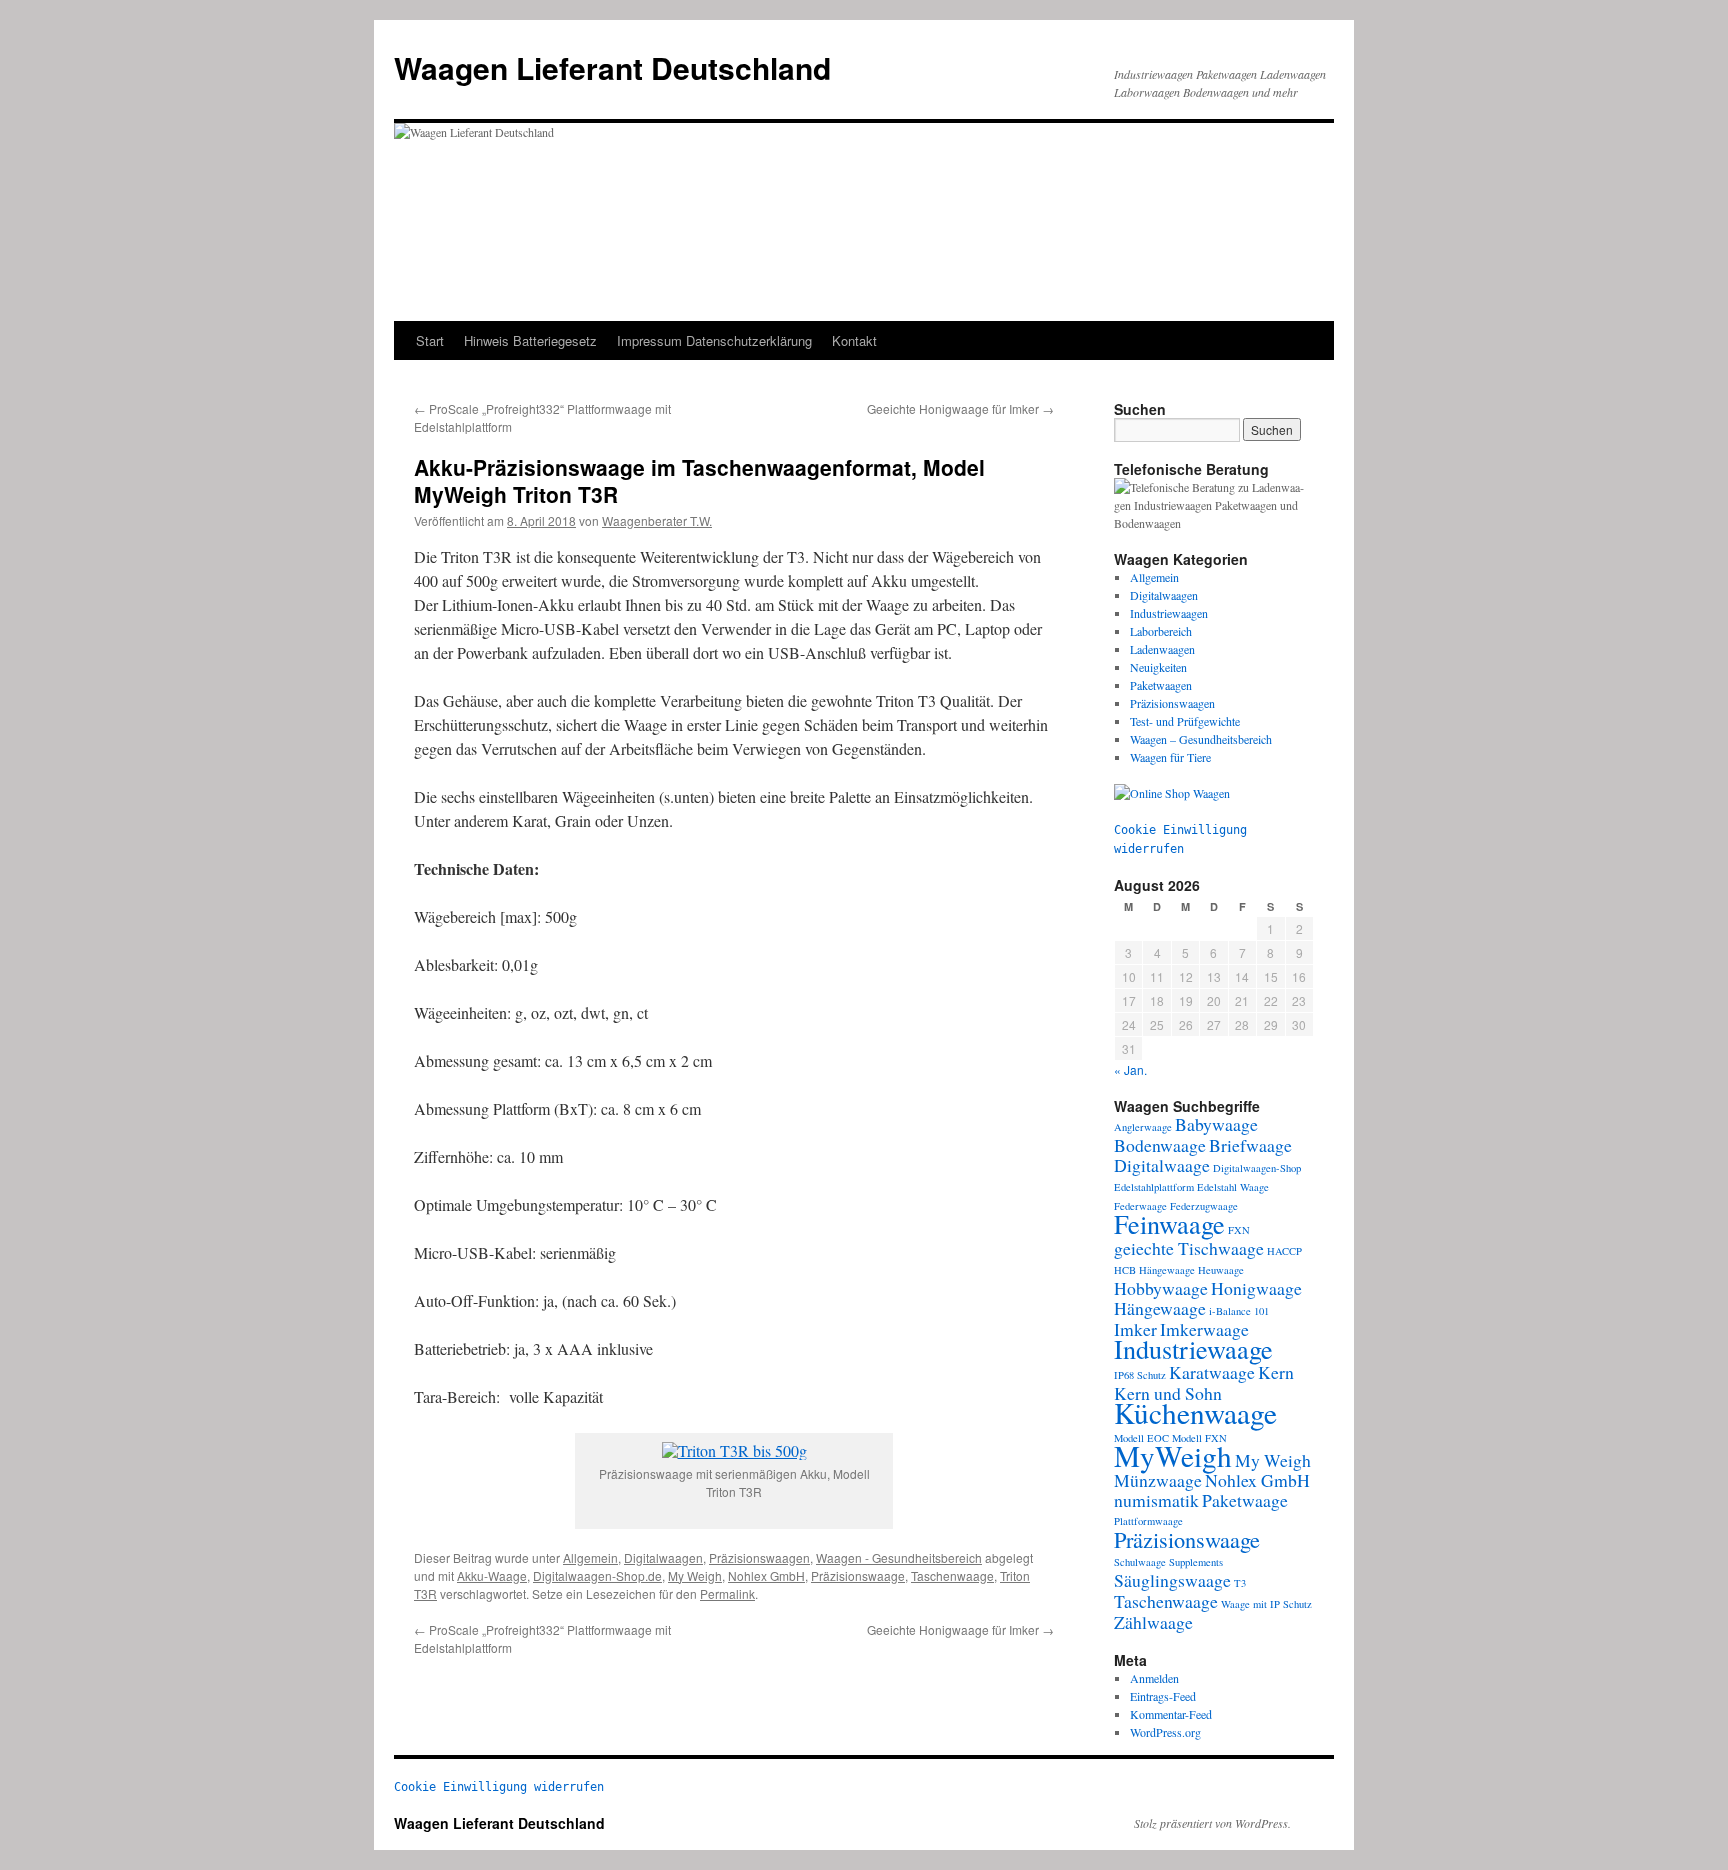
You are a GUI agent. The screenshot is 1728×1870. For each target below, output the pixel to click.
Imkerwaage (1204, 1329)
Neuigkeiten (1158, 667)
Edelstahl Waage (1233, 1187)
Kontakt (854, 340)
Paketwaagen (1161, 685)
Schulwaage (1140, 1562)
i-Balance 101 (1239, 1311)
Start (430, 340)
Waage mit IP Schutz (1266, 1604)
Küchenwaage (1195, 1412)
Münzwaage (1158, 1480)
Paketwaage (1245, 1500)
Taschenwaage (952, 1575)
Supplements (1196, 1562)
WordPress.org (1165, 1732)
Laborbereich (1161, 631)
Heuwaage (1221, 1270)
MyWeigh (1173, 1455)
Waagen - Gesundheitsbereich (899, 1557)
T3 (1240, 1583)
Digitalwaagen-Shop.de (597, 1575)
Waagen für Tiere (1170, 757)
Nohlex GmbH (766, 1575)
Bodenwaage (1160, 1145)
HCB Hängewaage (1154, 1270)
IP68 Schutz (1140, 1375)
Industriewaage (1193, 1348)
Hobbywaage (1161, 1288)
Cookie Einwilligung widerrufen (499, 1787)
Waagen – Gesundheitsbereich (1201, 739)
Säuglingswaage (1172, 1580)
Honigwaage (1256, 1288)
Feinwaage (1169, 1223)
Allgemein (590, 1557)
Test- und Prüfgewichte (1185, 721)
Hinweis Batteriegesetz (530, 340)
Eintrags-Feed (1163, 1696)
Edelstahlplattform (1154, 1187)
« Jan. (1130, 1069)
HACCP (1284, 1251)
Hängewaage (1160, 1308)
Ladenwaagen (1162, 649)
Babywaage (1216, 1124)
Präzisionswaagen (759, 1557)
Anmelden (1154, 1678)
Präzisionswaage (858, 1575)
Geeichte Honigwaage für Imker (960, 408)
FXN (1239, 1230)
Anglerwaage (1143, 1127)
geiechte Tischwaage (1189, 1248)
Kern (1276, 1372)
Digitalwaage (1162, 1165)
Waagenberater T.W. (657, 520)
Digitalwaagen (663, 1557)
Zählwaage (1153, 1622)
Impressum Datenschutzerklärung (714, 340)
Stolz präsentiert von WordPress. (1212, 1823)
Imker (1135, 1329)
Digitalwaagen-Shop (1257, 1168)
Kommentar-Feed (1171, 1714)
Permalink (727, 1593)
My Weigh (695, 1575)
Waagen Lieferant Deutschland (612, 67)
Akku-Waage (492, 1575)
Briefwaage (1250, 1145)
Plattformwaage (1148, 1521)
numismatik (1156, 1500)
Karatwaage (1212, 1372)
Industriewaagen (1169, 613)
